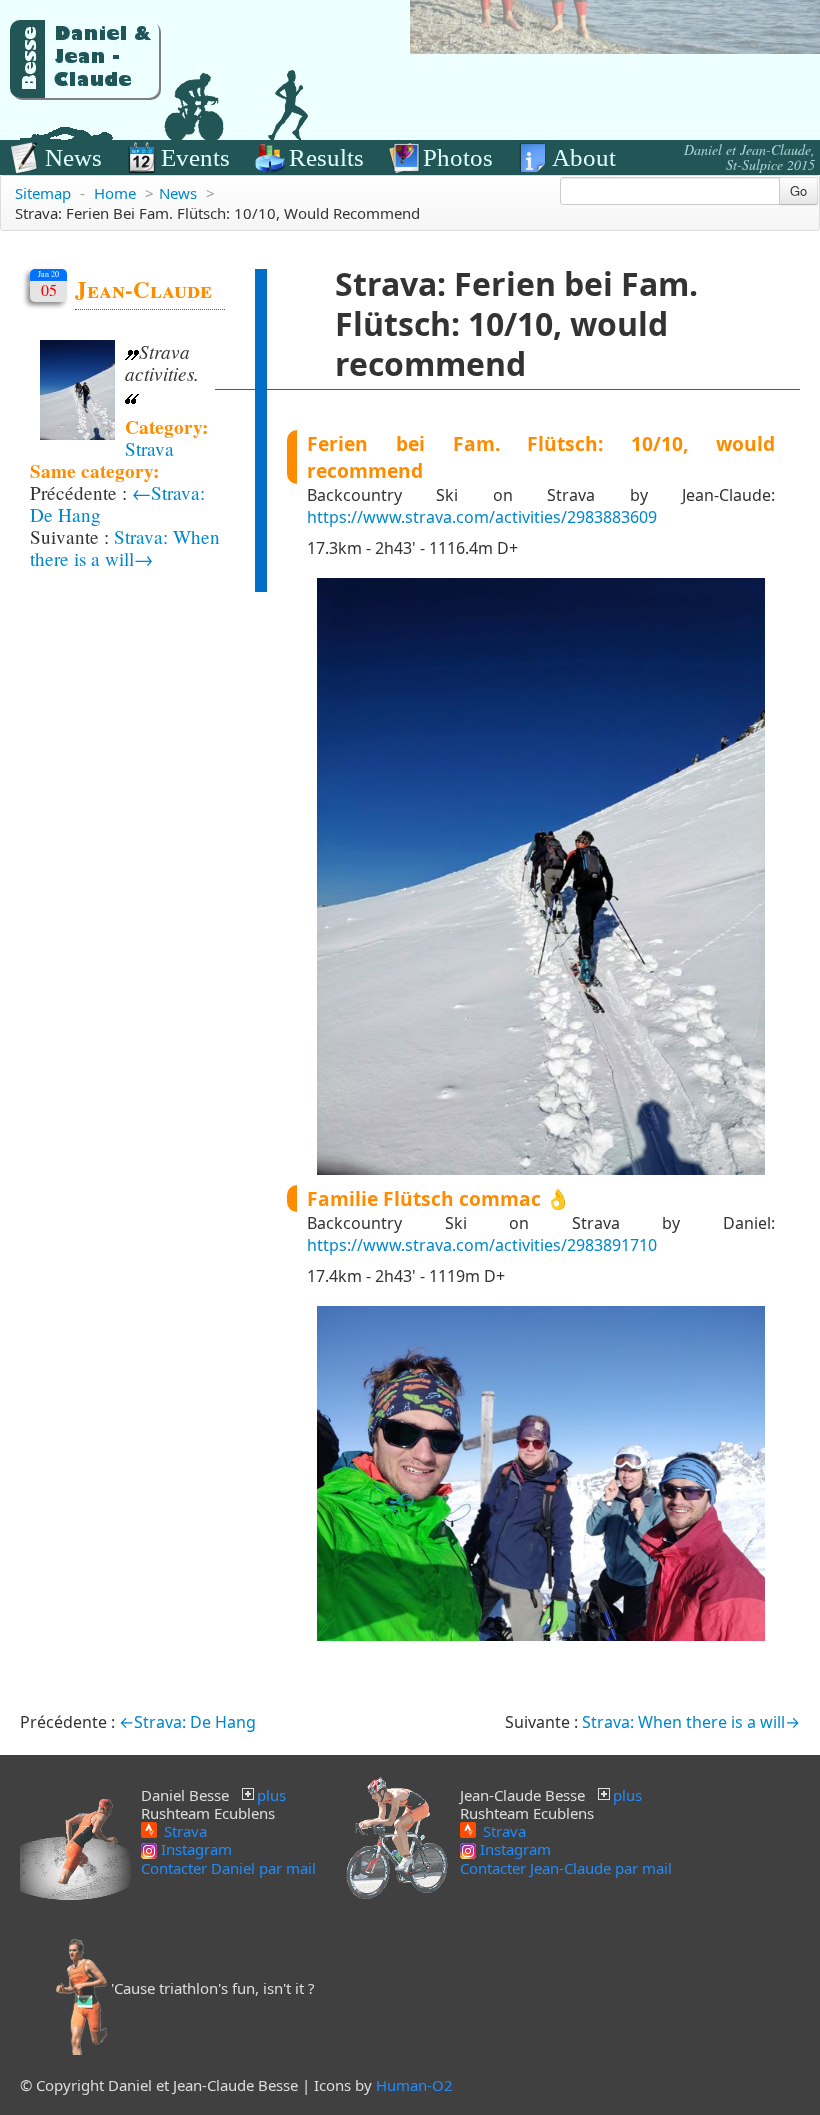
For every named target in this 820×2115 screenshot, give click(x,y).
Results (326, 157)
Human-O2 (414, 2085)
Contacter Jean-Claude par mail (566, 1868)
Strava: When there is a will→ (125, 547)
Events (195, 157)
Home (115, 193)
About (584, 157)
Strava (149, 448)
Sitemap (43, 193)
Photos (458, 157)
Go (798, 190)
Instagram (194, 1849)
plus (271, 1795)
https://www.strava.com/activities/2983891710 (482, 1245)
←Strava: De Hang (187, 1722)
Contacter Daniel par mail (228, 1868)
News (73, 157)
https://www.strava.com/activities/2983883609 (482, 517)
